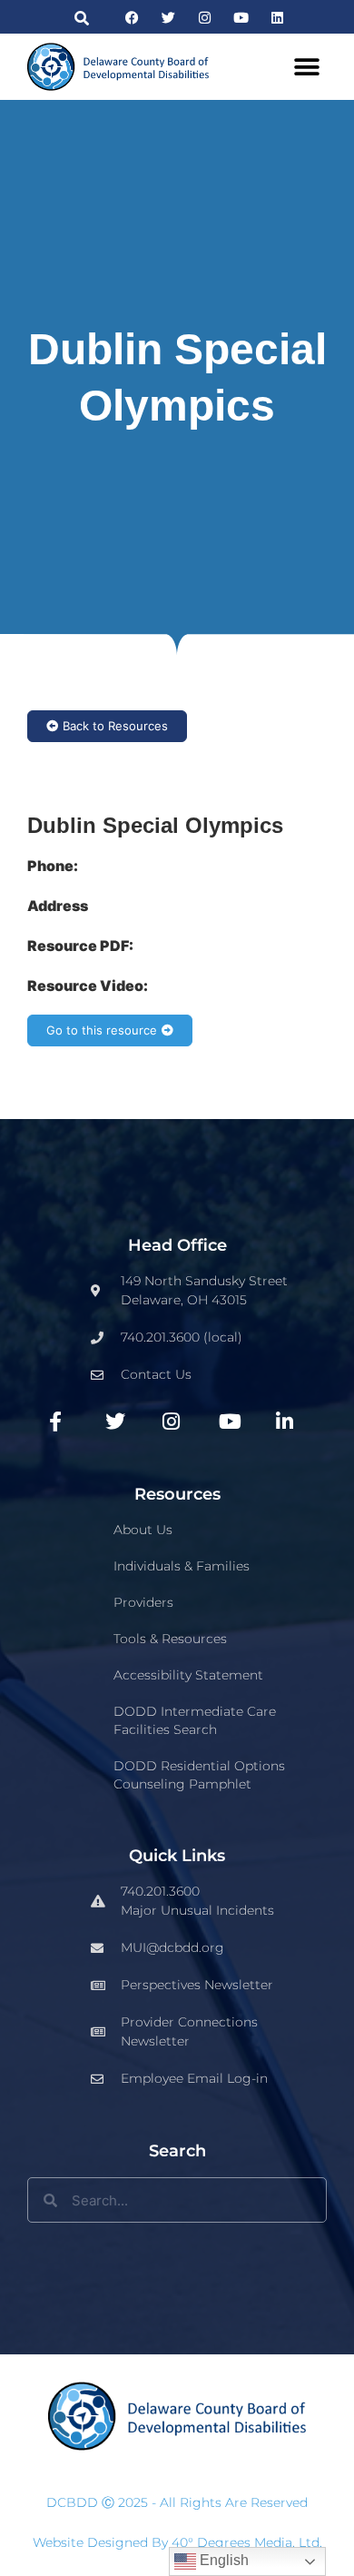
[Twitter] (168, 18)
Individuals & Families (182, 1566)
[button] (82, 18)
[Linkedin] (277, 18)
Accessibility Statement (188, 1675)
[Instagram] (205, 18)
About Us (143, 1530)
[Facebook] (132, 18)
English (222, 2560)
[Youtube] (241, 18)
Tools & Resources (170, 1639)
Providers (143, 1602)
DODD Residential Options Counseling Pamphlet (199, 1775)
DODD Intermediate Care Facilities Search (195, 1720)
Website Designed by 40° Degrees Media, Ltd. (177, 2542)
